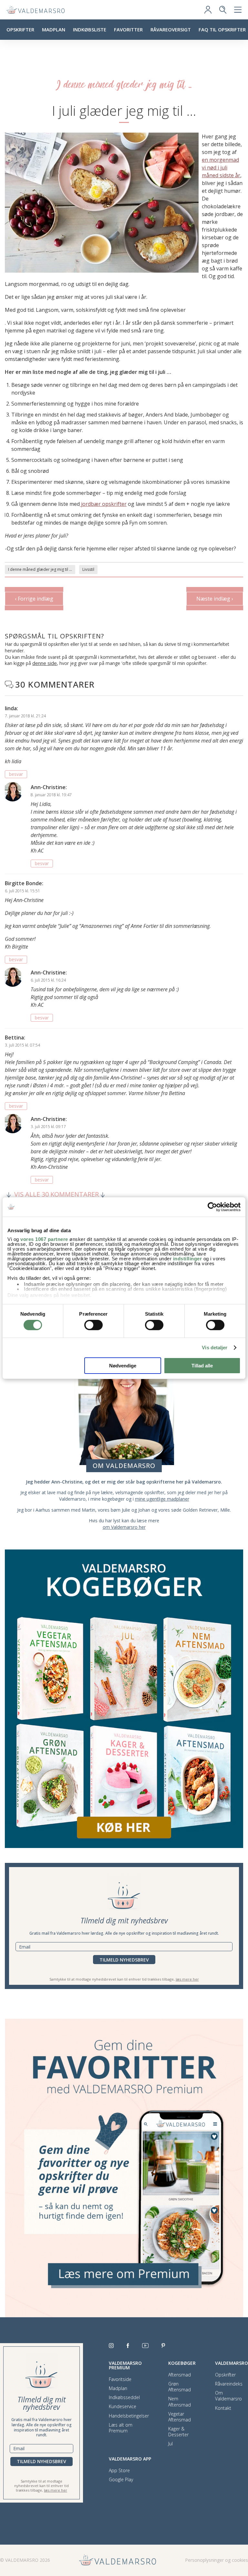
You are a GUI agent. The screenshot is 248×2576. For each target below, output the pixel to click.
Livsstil (88, 569)
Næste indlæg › (215, 599)
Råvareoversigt (171, 29)
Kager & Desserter (178, 2432)
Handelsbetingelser (129, 2416)
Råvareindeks (229, 2384)
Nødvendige (123, 1366)
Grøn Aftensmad (180, 2387)
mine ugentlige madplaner (162, 1499)
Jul (170, 2444)
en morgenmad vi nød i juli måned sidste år (221, 168)
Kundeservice (123, 2407)
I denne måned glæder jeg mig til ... (40, 569)
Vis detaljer (215, 1348)
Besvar (16, 774)
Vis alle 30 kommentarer (57, 1195)
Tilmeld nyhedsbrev (124, 1960)
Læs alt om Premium (121, 2428)
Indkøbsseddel (124, 2397)
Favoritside (120, 2379)
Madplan (54, 29)
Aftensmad (180, 2375)
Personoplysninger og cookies (217, 2560)
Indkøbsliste (90, 29)
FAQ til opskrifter (222, 29)
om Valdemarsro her (124, 1527)
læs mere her (187, 1979)
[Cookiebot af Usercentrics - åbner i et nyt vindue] (212, 1207)
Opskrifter (20, 29)
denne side (45, 663)
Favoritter (128, 29)
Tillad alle (202, 1366)
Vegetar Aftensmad (180, 2417)
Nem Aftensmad (180, 2402)
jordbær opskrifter (103, 504)
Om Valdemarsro (228, 2396)
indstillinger (188, 1259)
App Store (119, 2471)
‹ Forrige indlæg (34, 599)
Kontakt (223, 2408)
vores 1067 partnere (44, 1239)
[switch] (93, 1325)
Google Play (121, 2480)
